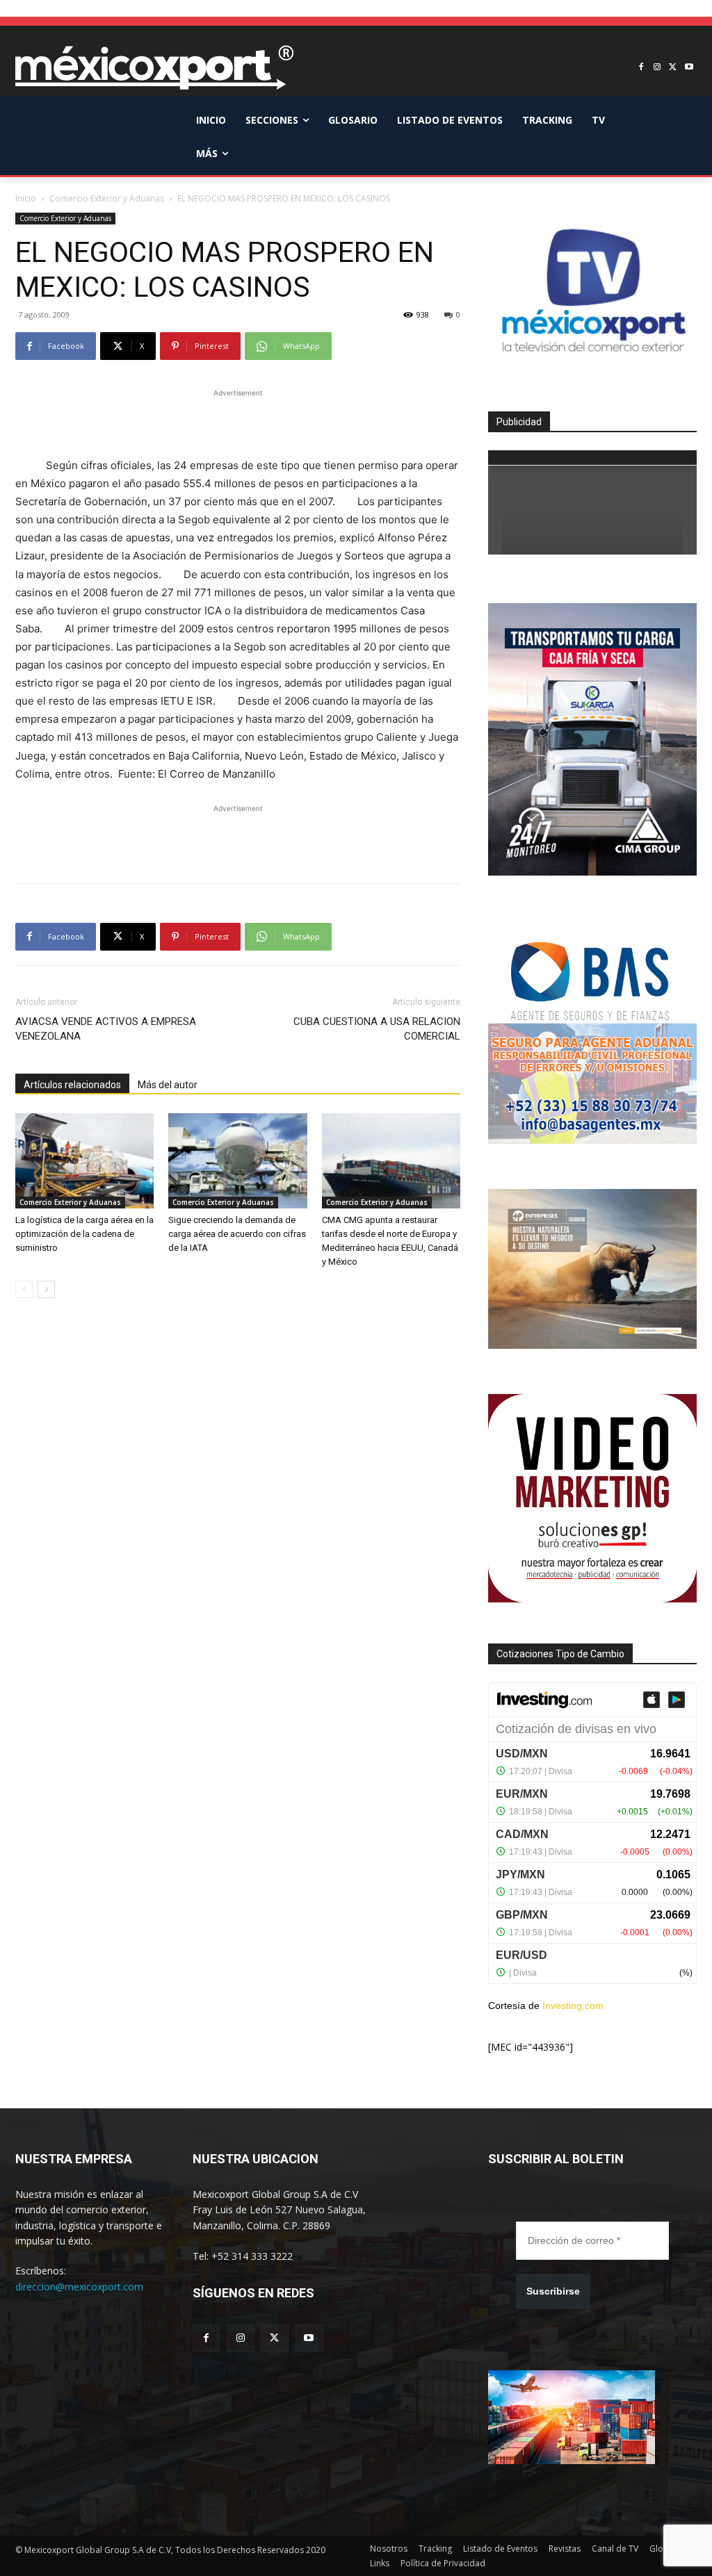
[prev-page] (24, 1289)
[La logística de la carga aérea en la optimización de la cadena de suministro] (84, 1161)
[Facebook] (641, 68)
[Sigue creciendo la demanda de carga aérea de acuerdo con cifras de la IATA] (237, 1161)
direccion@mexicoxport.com (79, 2287)
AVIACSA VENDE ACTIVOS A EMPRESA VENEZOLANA (106, 1029)
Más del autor (168, 1085)
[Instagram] (657, 68)
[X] (673, 68)
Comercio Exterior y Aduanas (107, 198)
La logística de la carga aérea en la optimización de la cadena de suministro (84, 1234)
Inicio (26, 198)
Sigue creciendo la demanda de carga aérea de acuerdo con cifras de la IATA (237, 1234)
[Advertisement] (238, 421)
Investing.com (573, 2005)
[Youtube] (689, 68)
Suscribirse (553, 2291)
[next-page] (46, 1289)
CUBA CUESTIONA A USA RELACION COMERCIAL (377, 1029)
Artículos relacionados (72, 1085)
